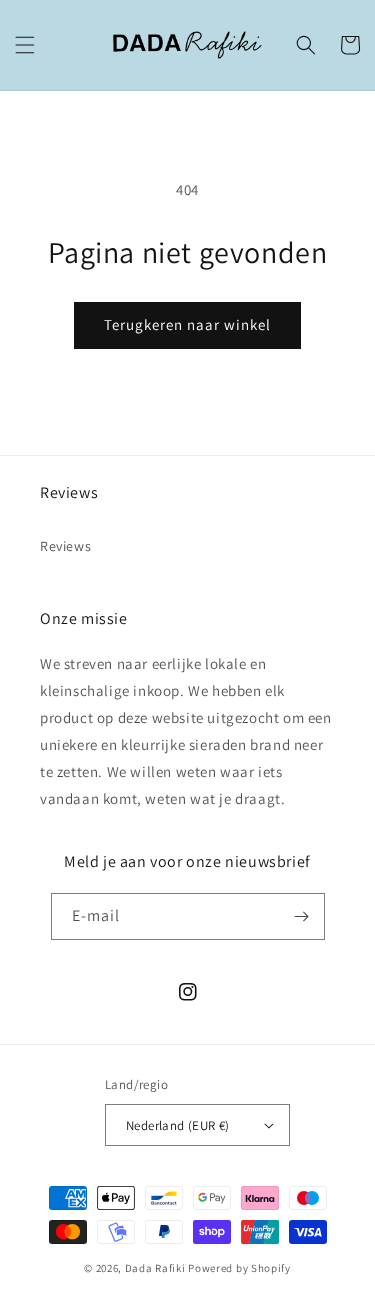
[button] (25, 45)
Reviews (65, 546)
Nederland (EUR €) (178, 1125)
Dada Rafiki (155, 1268)
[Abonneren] (302, 916)
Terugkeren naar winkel (187, 324)
